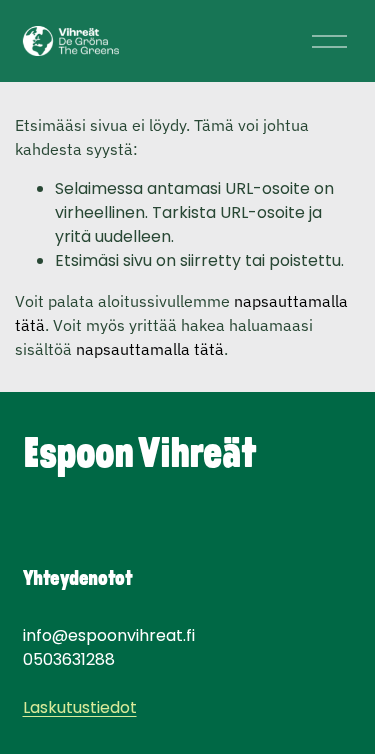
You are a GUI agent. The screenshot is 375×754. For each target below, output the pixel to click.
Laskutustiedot (80, 707)
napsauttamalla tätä (150, 349)
